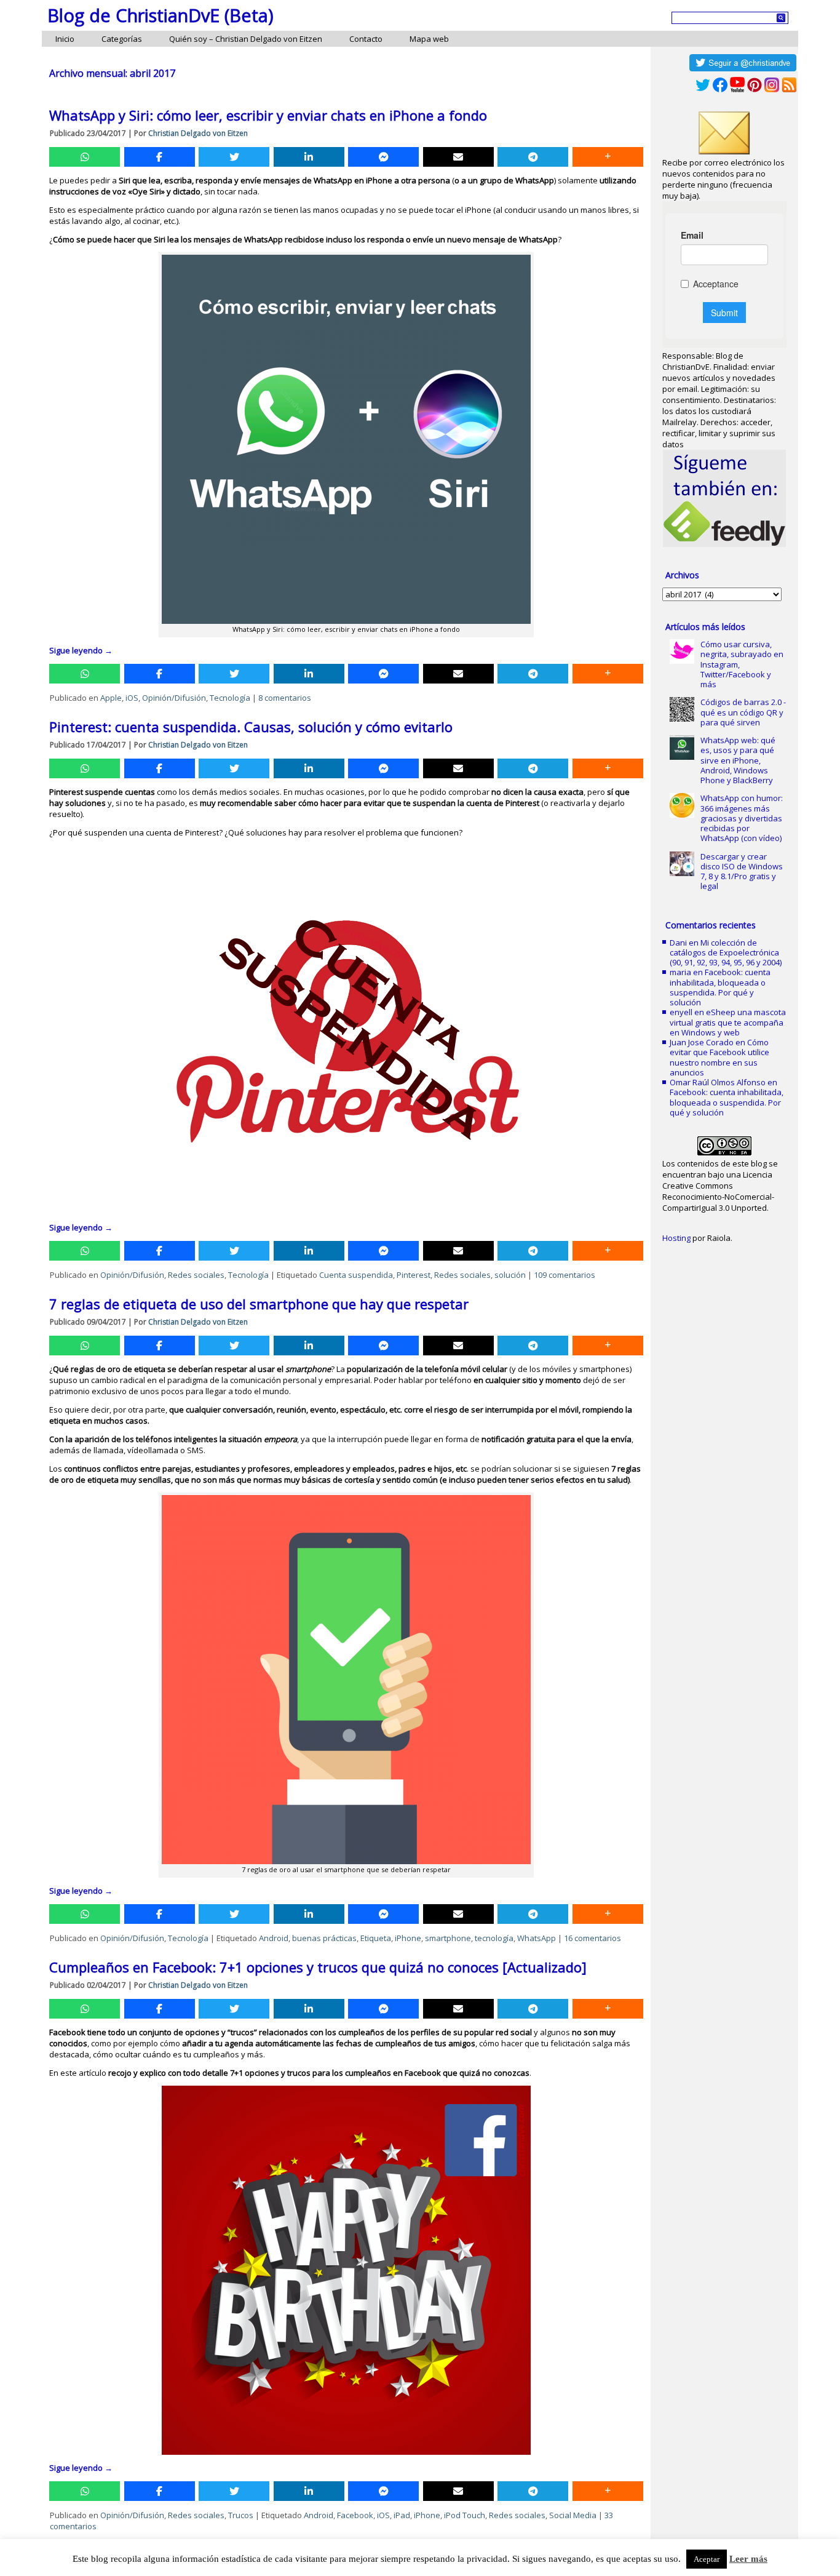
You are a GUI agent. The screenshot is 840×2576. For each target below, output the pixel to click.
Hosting (676, 1238)
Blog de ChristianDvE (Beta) (160, 15)
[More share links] (608, 157)
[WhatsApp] (85, 157)
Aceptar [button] (707, 2559)
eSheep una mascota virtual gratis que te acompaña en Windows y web (728, 1022)
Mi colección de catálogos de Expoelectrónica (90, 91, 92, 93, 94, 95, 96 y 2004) (726, 953)
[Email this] (458, 157)
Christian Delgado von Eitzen (198, 133)
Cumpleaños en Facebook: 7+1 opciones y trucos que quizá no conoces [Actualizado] (318, 1967)
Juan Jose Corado (702, 1042)
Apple (111, 698)
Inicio (65, 39)
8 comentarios (285, 698)
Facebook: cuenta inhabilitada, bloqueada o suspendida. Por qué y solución (720, 987)
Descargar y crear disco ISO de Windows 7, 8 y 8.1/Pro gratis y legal (742, 871)
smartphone (448, 1938)
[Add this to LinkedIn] (309, 157)
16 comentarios (592, 1938)
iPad (402, 2515)
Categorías (122, 39)
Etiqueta (376, 1938)
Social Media (573, 2515)
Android (274, 1938)
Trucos (241, 2515)
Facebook (355, 2515)
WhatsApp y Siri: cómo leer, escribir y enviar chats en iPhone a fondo (268, 115)
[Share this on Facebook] (160, 157)
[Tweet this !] (234, 157)
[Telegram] (533, 157)
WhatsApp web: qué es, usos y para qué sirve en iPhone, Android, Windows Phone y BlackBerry (738, 760)
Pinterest (414, 1275)
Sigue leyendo (81, 650)
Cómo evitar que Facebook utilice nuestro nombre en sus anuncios (719, 1057)
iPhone (408, 1938)
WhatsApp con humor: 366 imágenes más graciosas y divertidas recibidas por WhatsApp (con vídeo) (742, 818)
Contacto (366, 39)
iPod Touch (465, 2515)
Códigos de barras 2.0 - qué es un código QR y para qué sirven (743, 712)
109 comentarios (565, 1275)
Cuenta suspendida (356, 1275)
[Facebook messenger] (383, 157)
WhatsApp (537, 1938)
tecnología (494, 1938)
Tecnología (230, 698)
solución (510, 1275)
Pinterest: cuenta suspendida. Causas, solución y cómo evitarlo (251, 727)
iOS (132, 698)
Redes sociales (196, 1275)
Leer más (748, 2559)
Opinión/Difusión (174, 698)
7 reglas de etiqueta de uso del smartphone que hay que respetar (259, 1304)
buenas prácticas (324, 1938)
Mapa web (429, 39)
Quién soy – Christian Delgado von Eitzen (246, 39)
